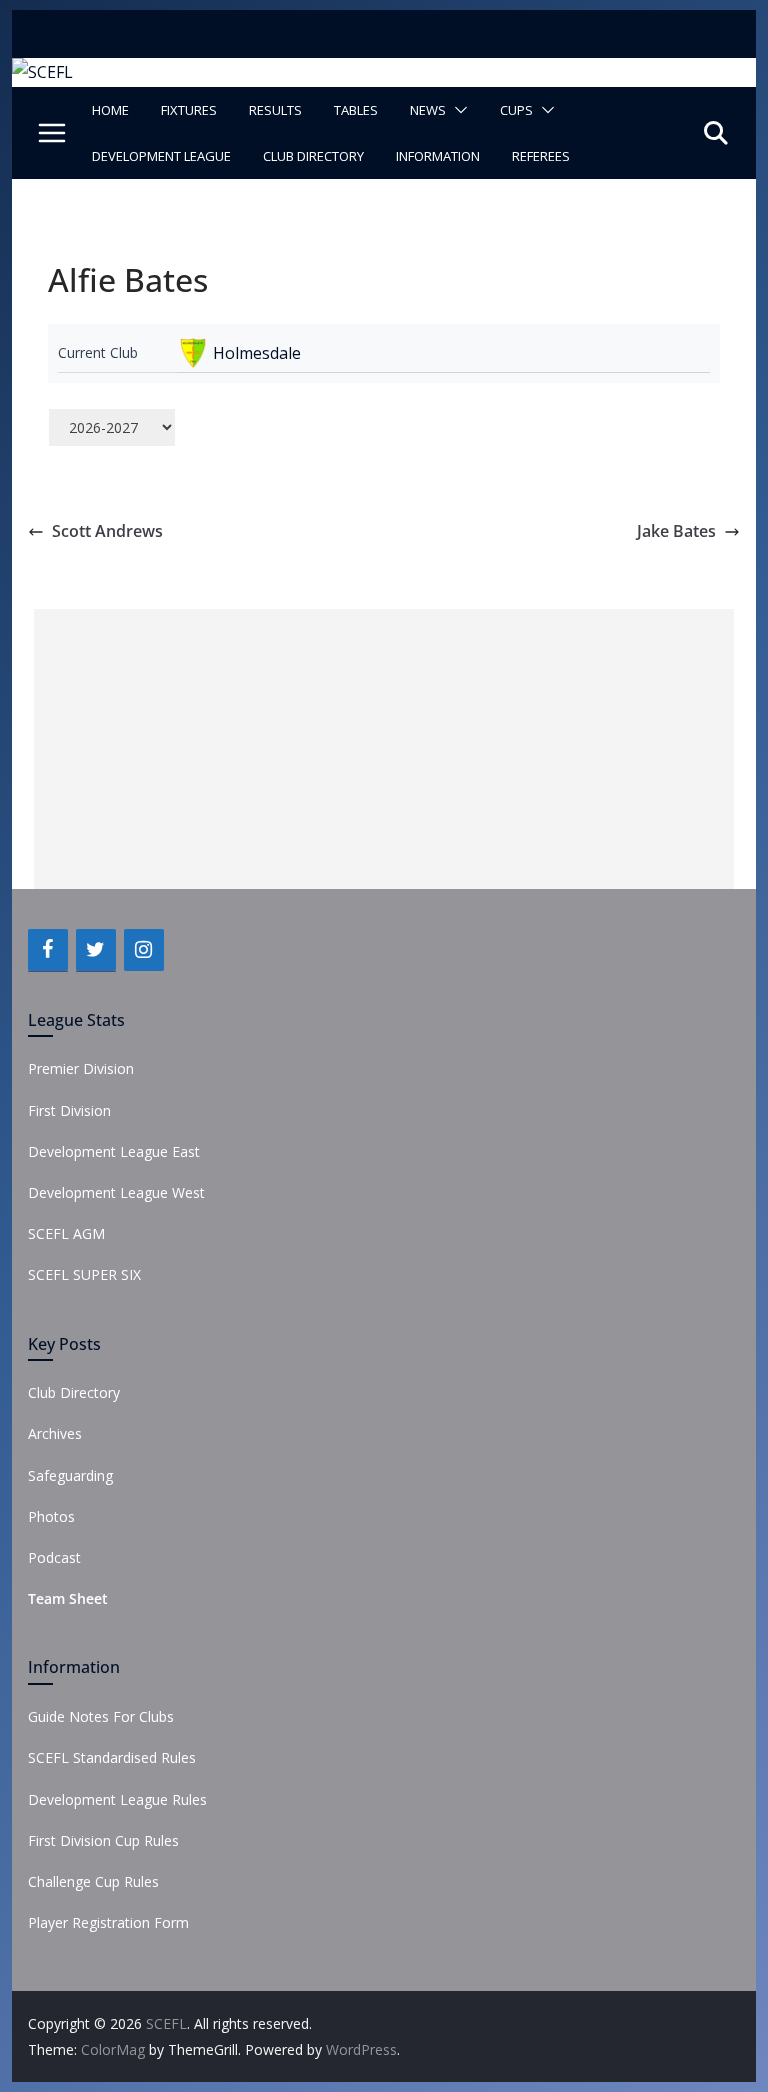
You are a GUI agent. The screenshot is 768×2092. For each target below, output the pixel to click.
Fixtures (189, 110)
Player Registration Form (108, 1922)
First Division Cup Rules (103, 1840)
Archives (55, 1433)
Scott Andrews (107, 531)
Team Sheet (68, 1598)
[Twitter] (96, 950)
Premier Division (81, 1068)
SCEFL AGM (66, 1233)
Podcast (54, 1557)
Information (438, 156)
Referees (541, 156)
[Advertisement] (384, 749)
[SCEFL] (42, 72)
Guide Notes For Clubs (101, 1716)
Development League (161, 156)
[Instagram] (144, 950)
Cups (516, 110)
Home (110, 110)
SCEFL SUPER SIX (84, 1274)
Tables (356, 110)
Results (275, 110)
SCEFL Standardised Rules (112, 1757)
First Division (69, 1110)
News (428, 110)
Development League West (116, 1192)
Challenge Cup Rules (93, 1881)
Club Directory (313, 156)
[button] (457, 110)
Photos (51, 1516)
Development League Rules (117, 1799)
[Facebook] (48, 950)
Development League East (114, 1151)
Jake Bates (676, 531)
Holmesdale (257, 353)
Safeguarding (70, 1475)
